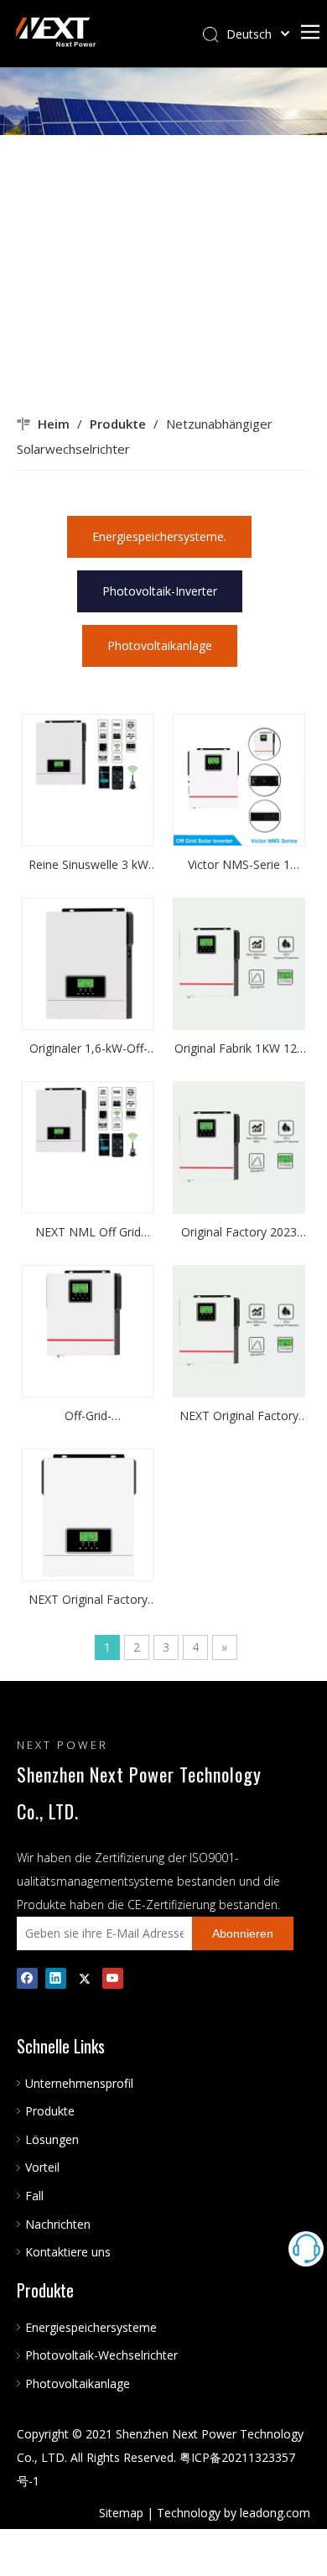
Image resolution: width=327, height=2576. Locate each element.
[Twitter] (84, 1978)
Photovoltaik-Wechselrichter (101, 2355)
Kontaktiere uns (68, 2252)
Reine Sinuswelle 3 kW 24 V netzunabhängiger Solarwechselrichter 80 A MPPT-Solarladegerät (88, 866)
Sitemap (121, 2513)
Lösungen (52, 2139)
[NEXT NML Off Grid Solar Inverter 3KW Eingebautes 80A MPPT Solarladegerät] (88, 1121)
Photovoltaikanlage (160, 645)
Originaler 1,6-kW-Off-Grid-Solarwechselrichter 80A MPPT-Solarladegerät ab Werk (88, 1049)
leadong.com (275, 2513)
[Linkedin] (56, 1978)
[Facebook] (27, 1978)
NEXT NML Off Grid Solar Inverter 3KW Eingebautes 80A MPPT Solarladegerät (88, 1233)
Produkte (50, 2111)
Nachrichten (58, 2224)
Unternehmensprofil (79, 2083)
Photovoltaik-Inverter (160, 591)
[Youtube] (113, 1978)
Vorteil (42, 2167)
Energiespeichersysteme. (159, 536)
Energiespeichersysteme (91, 2327)
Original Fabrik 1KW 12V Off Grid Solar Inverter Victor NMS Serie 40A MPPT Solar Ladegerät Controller (239, 1049)
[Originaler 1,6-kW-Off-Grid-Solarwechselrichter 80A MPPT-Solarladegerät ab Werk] (88, 963)
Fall (34, 2196)
